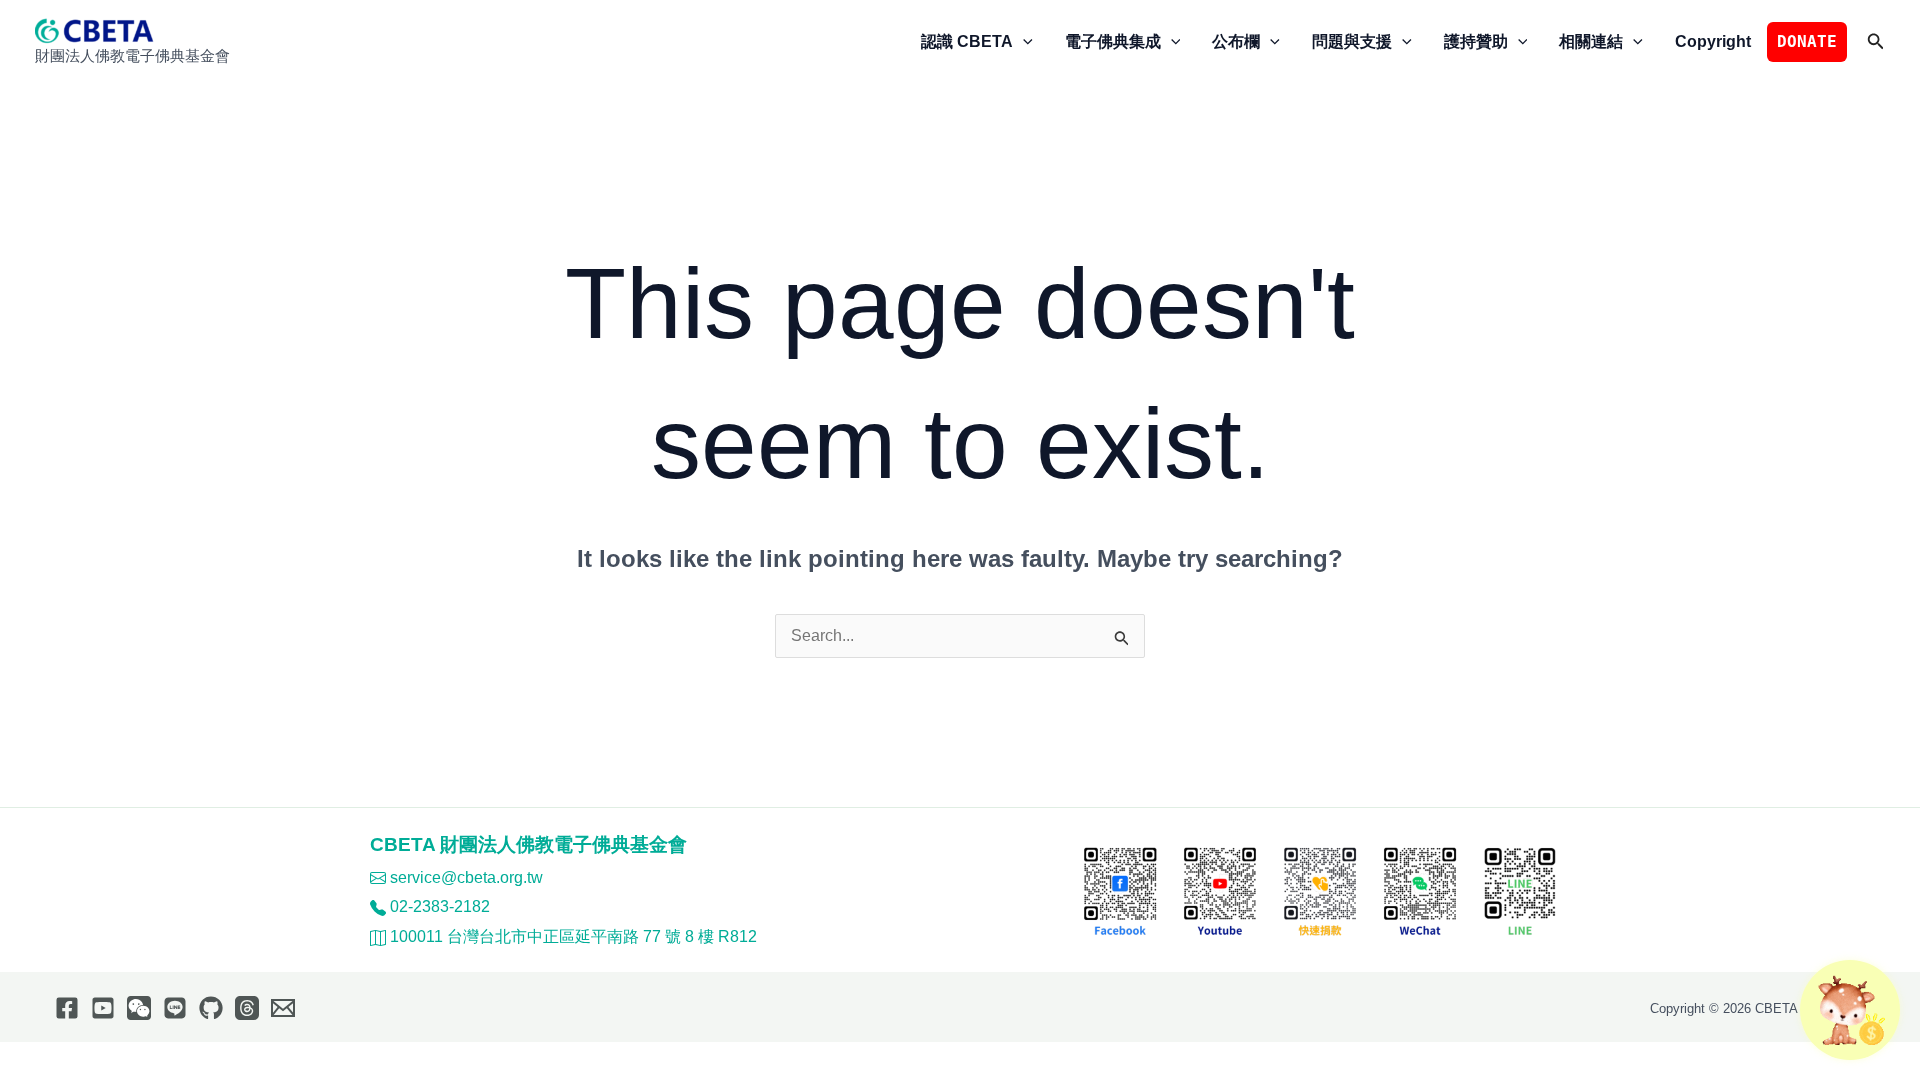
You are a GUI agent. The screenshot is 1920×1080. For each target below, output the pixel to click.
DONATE (1807, 41)
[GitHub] (211, 1008)
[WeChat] (139, 1008)
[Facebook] (67, 1008)
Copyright (1713, 41)
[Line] (175, 1008)
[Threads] (247, 1008)
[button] (1023, 42)
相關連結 (1591, 41)
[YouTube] (103, 1008)
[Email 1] (283, 1008)
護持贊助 (1476, 41)
